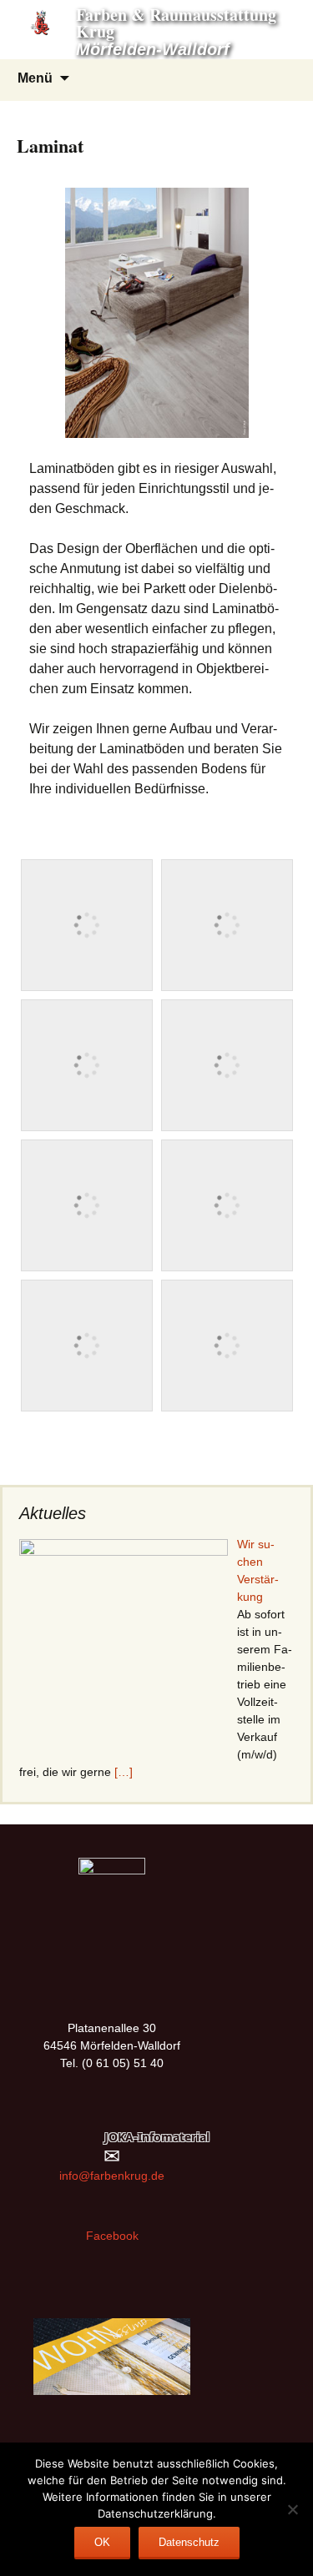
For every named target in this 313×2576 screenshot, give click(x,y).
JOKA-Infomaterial (157, 2137)
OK (102, 2542)
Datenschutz (189, 2542)
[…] (124, 1772)
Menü (35, 78)
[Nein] (292, 2509)
